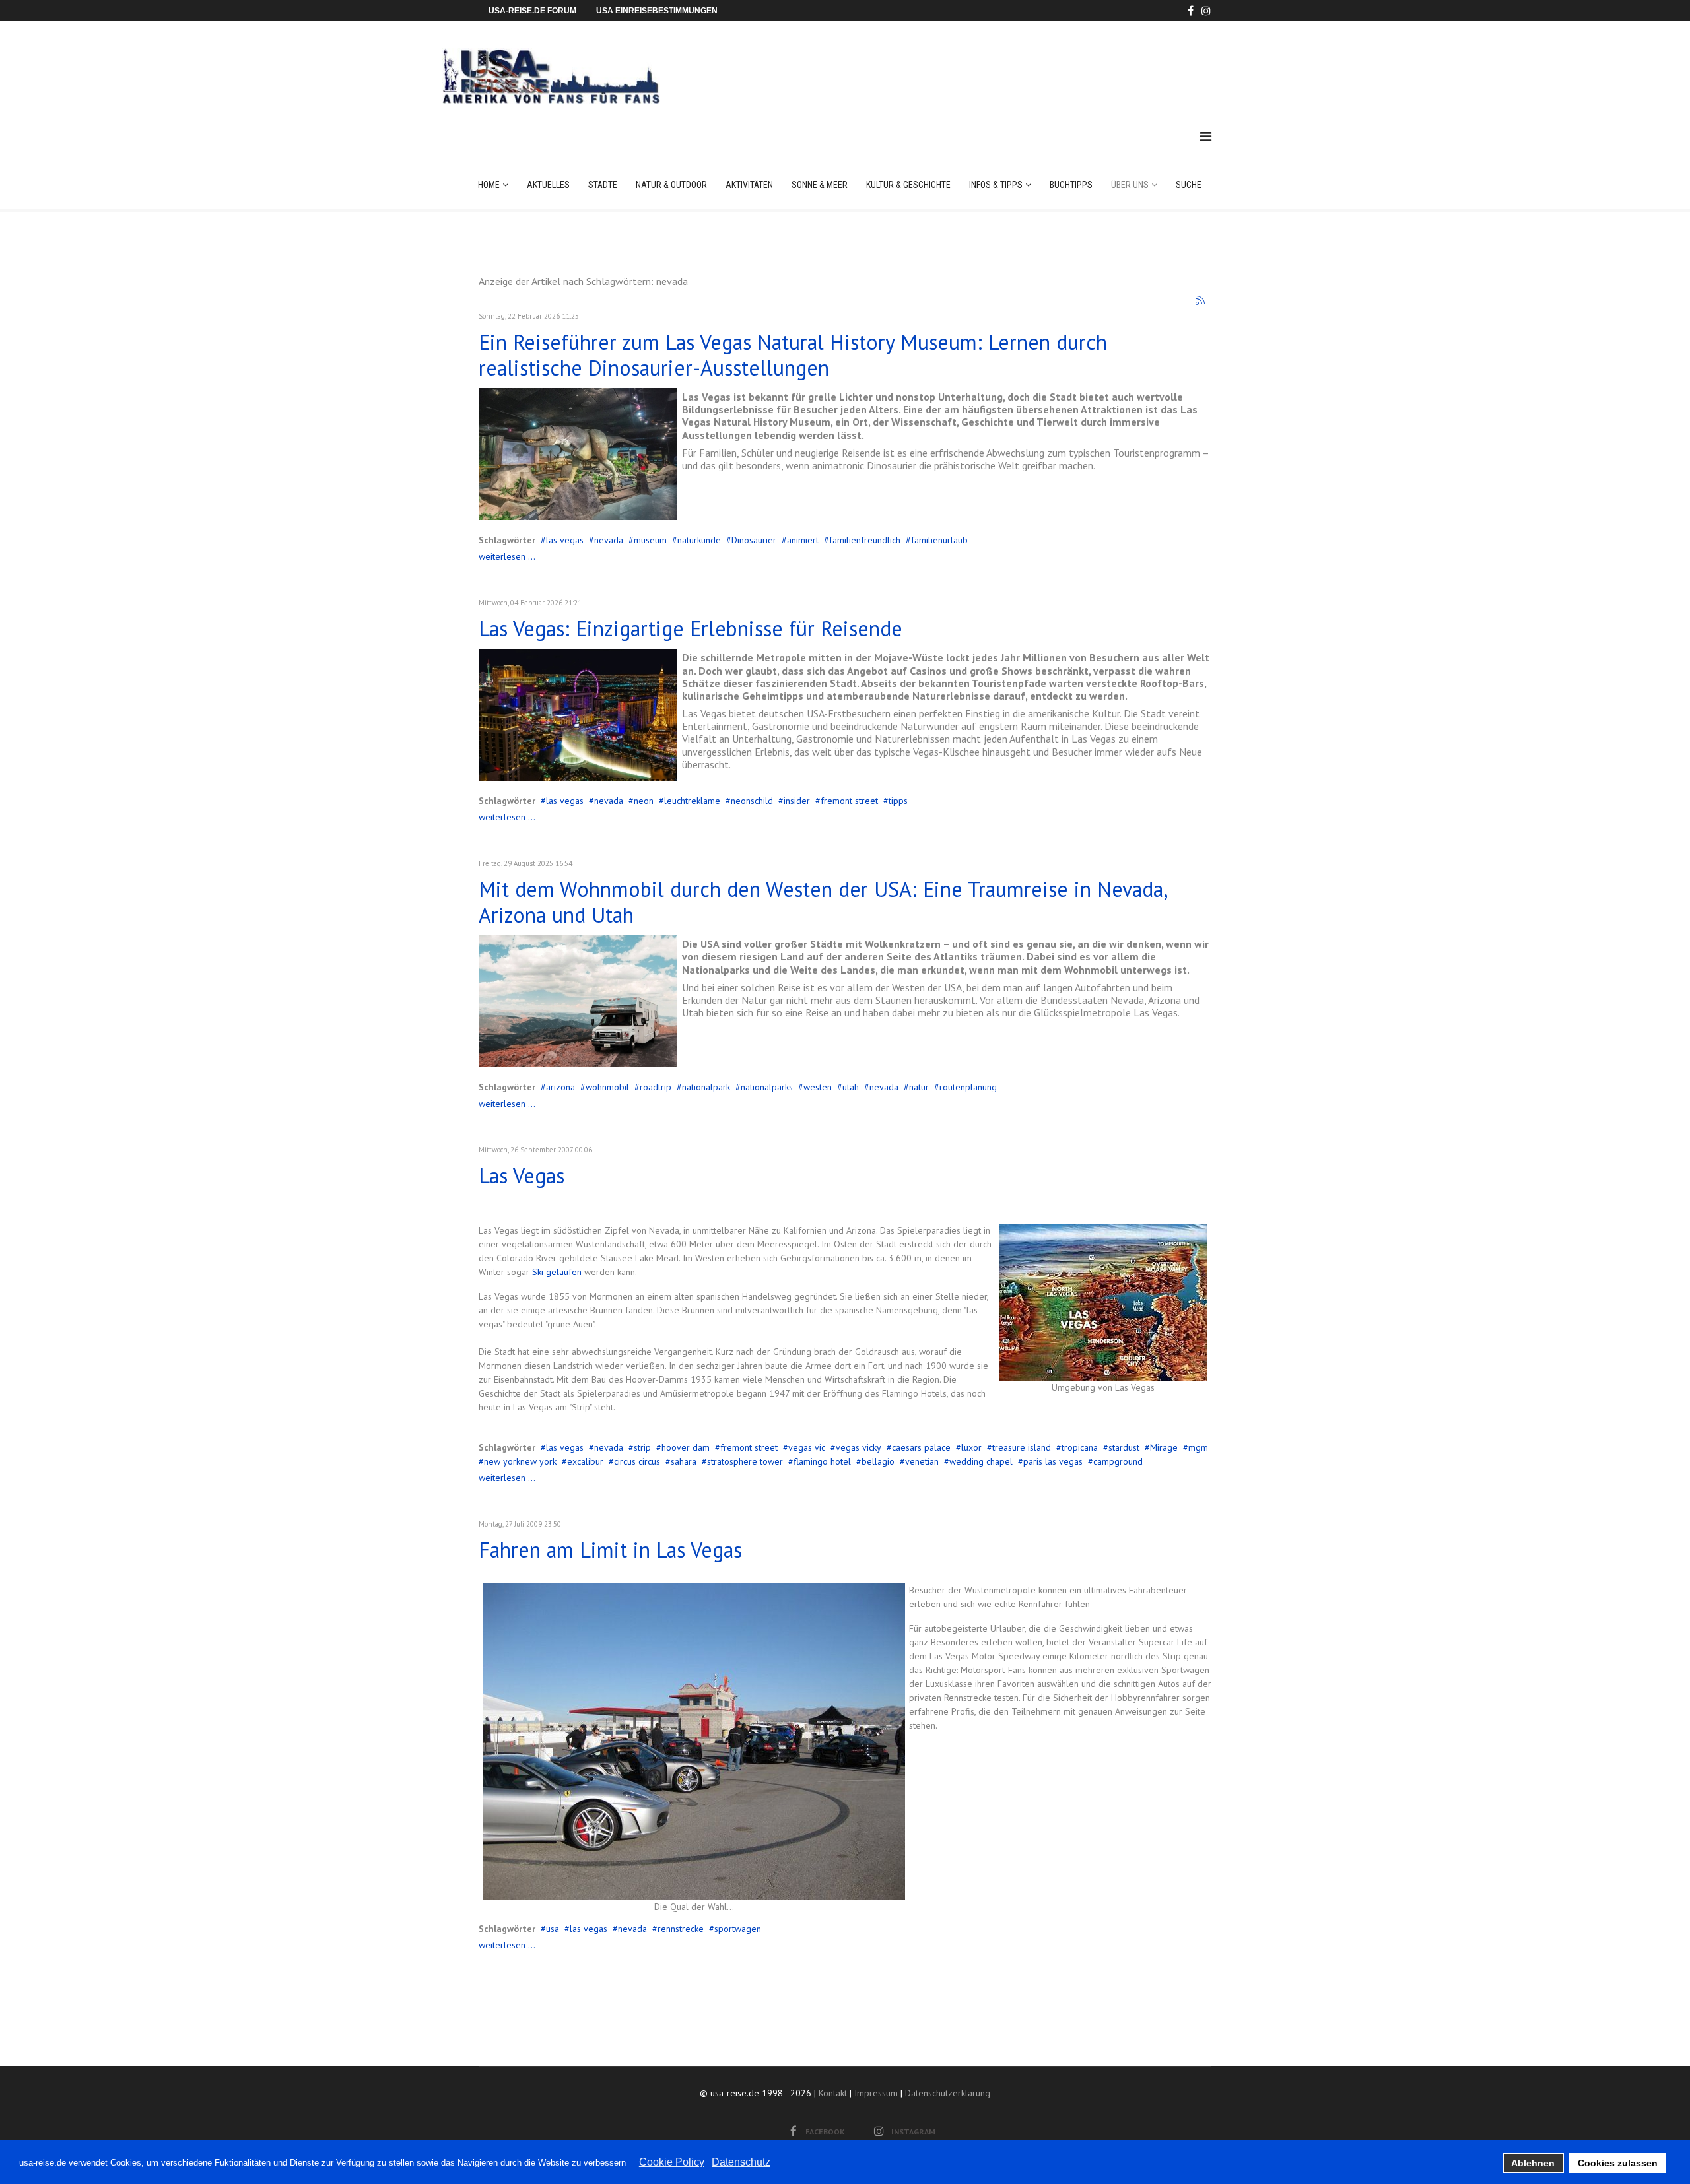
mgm (1198, 1447)
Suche (1189, 185)
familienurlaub (939, 540)
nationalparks (767, 1087)
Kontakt (833, 2093)
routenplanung (968, 1087)
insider (797, 801)
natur (919, 1087)
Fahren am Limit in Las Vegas (610, 1550)
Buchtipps (1071, 185)
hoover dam (686, 1447)
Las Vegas (522, 1175)
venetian (922, 1461)
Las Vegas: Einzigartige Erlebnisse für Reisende (691, 628)
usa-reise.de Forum (532, 11)
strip (642, 1447)
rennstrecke (681, 1929)
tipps (898, 801)
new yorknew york (520, 1461)
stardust (1124, 1447)
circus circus (637, 1461)
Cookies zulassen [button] (1618, 2163)
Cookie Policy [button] (672, 2162)
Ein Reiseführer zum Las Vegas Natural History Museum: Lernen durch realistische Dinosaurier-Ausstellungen (793, 354)
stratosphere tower (745, 1461)
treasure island (1022, 1447)
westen (818, 1087)
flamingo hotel (822, 1461)
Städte (603, 185)
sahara (684, 1461)
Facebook (825, 2132)
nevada (609, 540)
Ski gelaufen (557, 1272)
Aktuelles (548, 185)
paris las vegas (1053, 1461)
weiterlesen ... (507, 556)
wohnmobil (607, 1087)
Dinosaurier (754, 540)
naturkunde (699, 540)
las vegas (565, 540)
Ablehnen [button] (1533, 2163)
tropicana (1080, 1447)
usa (553, 1929)
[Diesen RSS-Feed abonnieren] (1201, 301)
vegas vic (807, 1447)
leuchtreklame (692, 801)
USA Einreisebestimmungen (657, 11)
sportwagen (738, 1929)
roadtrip (656, 1087)
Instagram (913, 2132)
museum (650, 540)
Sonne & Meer (820, 185)
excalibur (585, 1461)
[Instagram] (1206, 11)
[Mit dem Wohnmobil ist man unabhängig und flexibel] (578, 1001)
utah (851, 1087)
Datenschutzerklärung (948, 2093)
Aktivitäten (749, 185)
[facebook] (1191, 11)
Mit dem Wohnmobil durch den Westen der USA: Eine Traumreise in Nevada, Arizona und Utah (823, 902)
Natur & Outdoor (671, 185)
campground (1118, 1461)
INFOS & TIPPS (996, 185)
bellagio (878, 1461)
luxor (971, 1447)
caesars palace (921, 1447)
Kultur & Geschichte (908, 185)
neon (644, 801)
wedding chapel (981, 1461)
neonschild (752, 801)
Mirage (1164, 1447)
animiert (803, 540)
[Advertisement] (970, 62)
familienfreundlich (865, 540)
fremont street (849, 801)
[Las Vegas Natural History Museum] (578, 454)
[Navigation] (1206, 137)
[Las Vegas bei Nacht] (578, 715)
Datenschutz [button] (741, 2162)
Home (489, 185)
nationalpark (706, 1087)
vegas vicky (859, 1447)
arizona (560, 1087)
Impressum (876, 2093)
